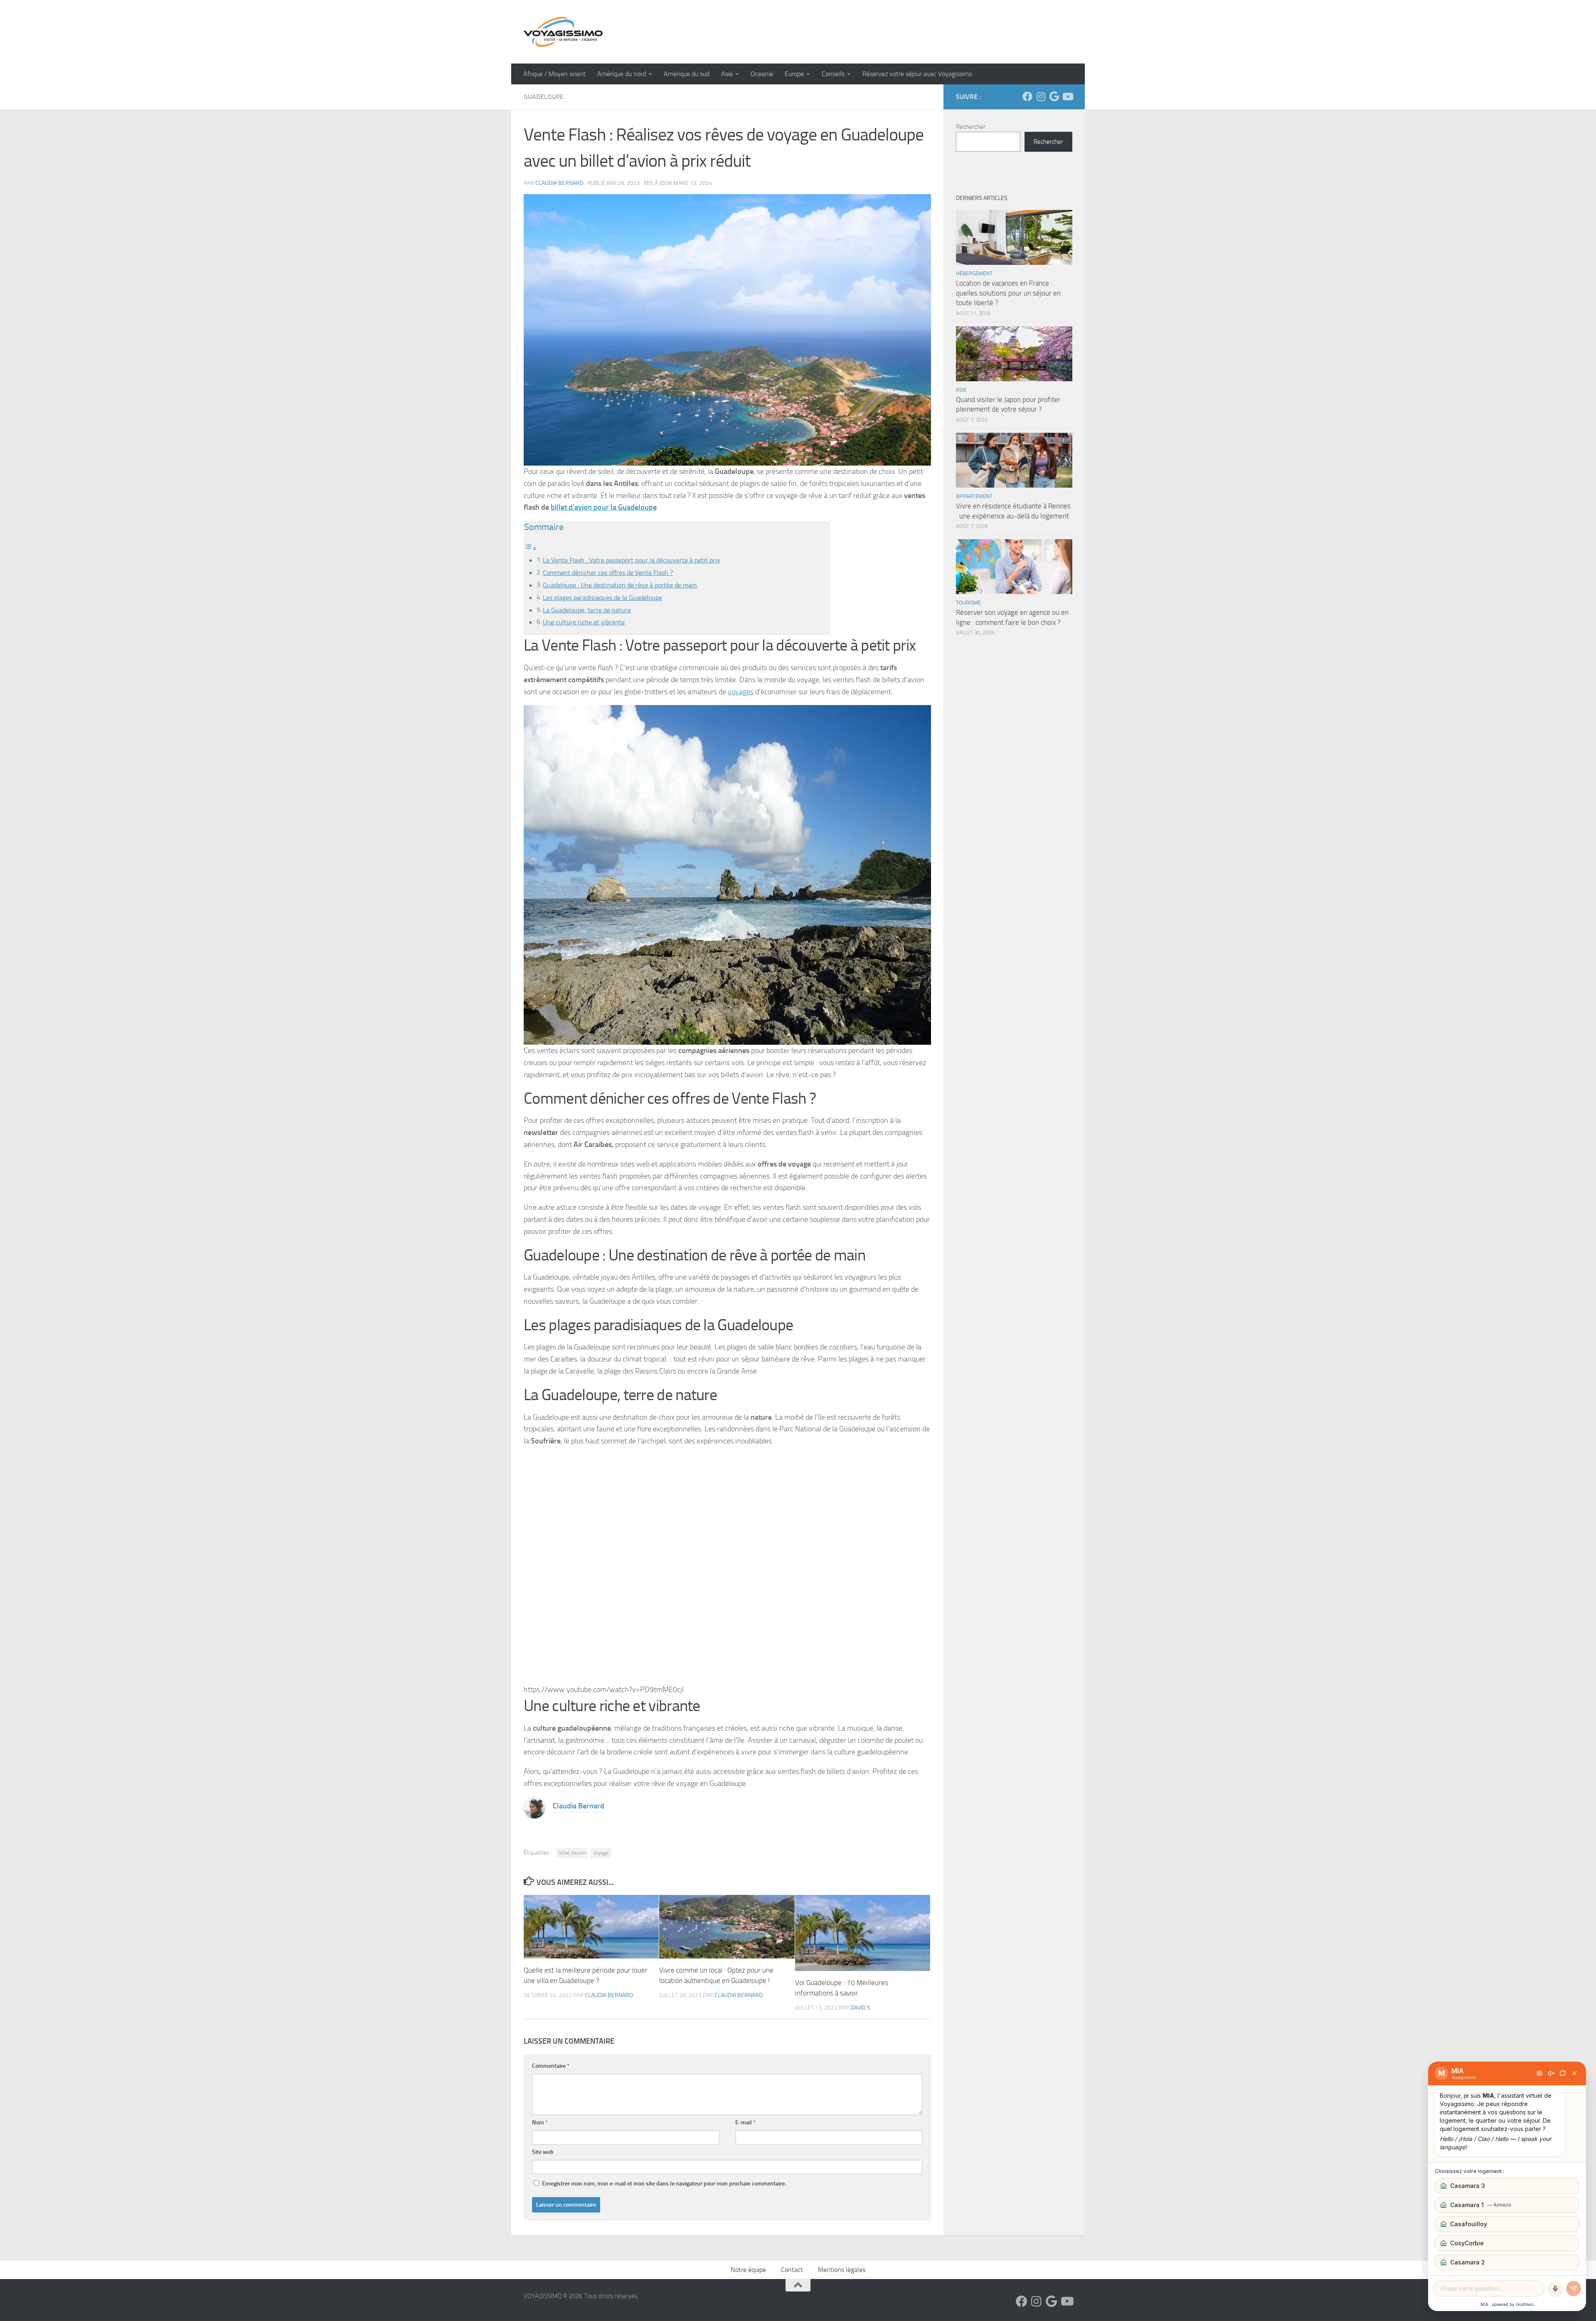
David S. (861, 2008)
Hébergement (974, 273)
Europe (794, 74)
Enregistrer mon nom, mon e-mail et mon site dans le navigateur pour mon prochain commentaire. (664, 2184)
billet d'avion (572, 1853)
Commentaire (551, 2066)
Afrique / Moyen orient (554, 74)
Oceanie (762, 74)
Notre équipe (748, 2270)
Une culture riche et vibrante (584, 622)
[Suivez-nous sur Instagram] (1041, 96)
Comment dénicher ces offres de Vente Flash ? (608, 573)
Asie (727, 74)
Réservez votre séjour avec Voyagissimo (917, 74)
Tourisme (968, 603)
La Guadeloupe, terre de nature (587, 610)
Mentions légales (842, 2270)
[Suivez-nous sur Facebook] (1027, 96)
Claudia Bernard (559, 183)
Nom (540, 2122)
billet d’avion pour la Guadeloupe (604, 507)
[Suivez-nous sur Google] (1054, 96)
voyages (741, 692)
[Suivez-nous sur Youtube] (1067, 96)
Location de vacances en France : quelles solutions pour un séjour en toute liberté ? (1008, 293)
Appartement (974, 496)
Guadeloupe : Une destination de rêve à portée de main (620, 585)
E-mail (745, 2122)
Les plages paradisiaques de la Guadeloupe (602, 598)
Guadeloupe (544, 97)
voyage (601, 1853)
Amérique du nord (622, 74)
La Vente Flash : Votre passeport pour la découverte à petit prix (631, 560)
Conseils (833, 74)
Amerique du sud (687, 74)
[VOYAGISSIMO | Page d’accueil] (563, 32)
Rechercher (971, 127)
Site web (543, 2152)
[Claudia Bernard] (534, 1816)
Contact (792, 2270)
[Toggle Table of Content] (530, 548)
